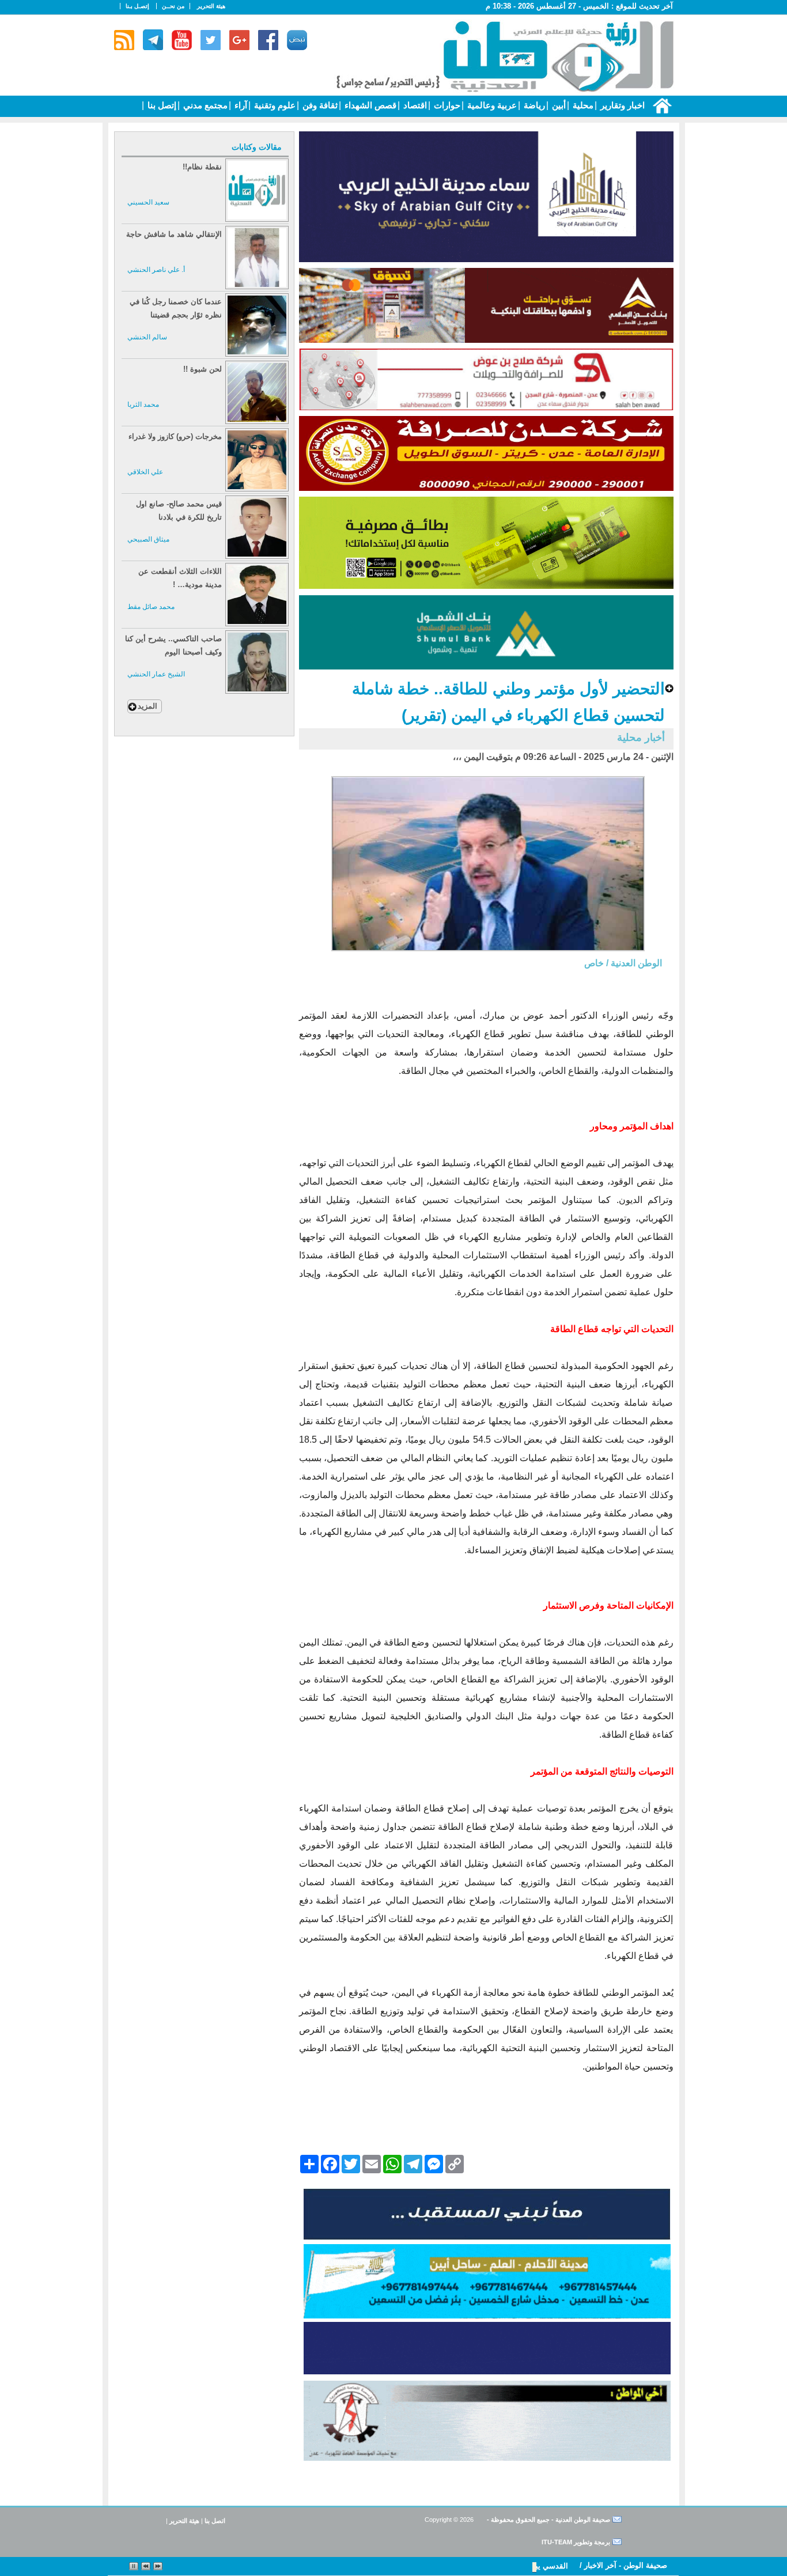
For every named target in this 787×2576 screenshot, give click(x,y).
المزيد (147, 706)
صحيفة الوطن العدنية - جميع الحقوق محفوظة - (548, 2520)
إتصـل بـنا (137, 6)
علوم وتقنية (274, 105)
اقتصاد (414, 105)
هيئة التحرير (211, 6)
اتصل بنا (215, 2521)
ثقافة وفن (319, 105)
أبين (558, 105)
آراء (240, 105)
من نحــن (173, 6)
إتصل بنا (161, 105)
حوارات (446, 105)
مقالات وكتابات (257, 147)
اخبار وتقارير (621, 105)
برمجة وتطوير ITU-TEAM (576, 2542)
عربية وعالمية (491, 105)
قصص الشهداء (369, 105)
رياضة (533, 105)
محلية (582, 105)
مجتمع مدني (204, 105)
